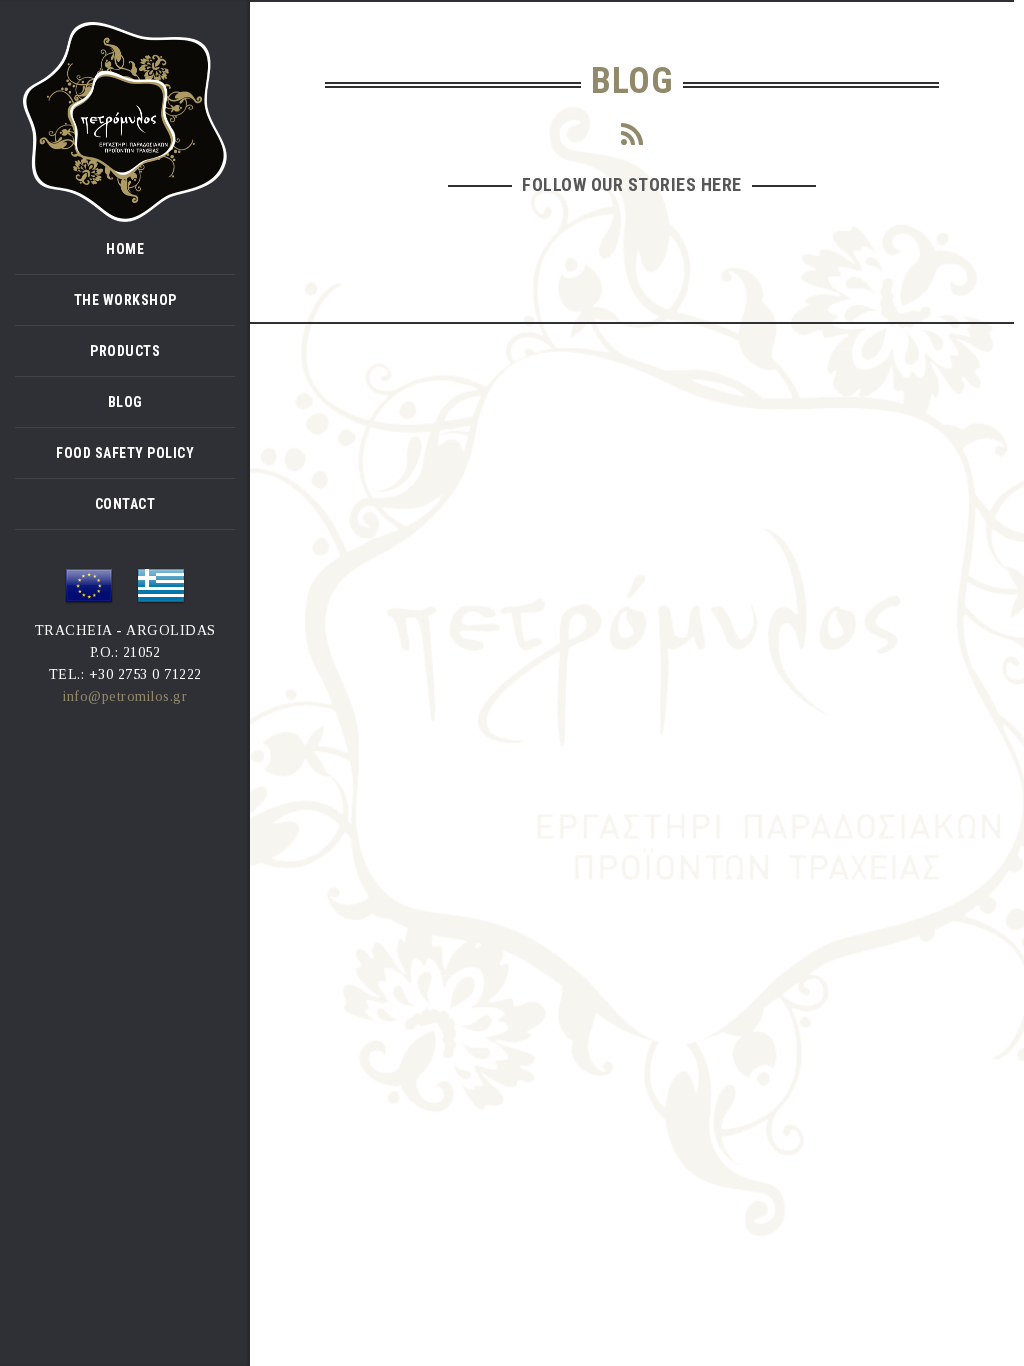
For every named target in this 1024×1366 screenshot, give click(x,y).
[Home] (125, 120)
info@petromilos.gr (125, 696)
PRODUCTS (125, 351)
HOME (125, 249)
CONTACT (125, 504)
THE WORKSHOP (125, 300)
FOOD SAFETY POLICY (125, 453)
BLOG (125, 402)
